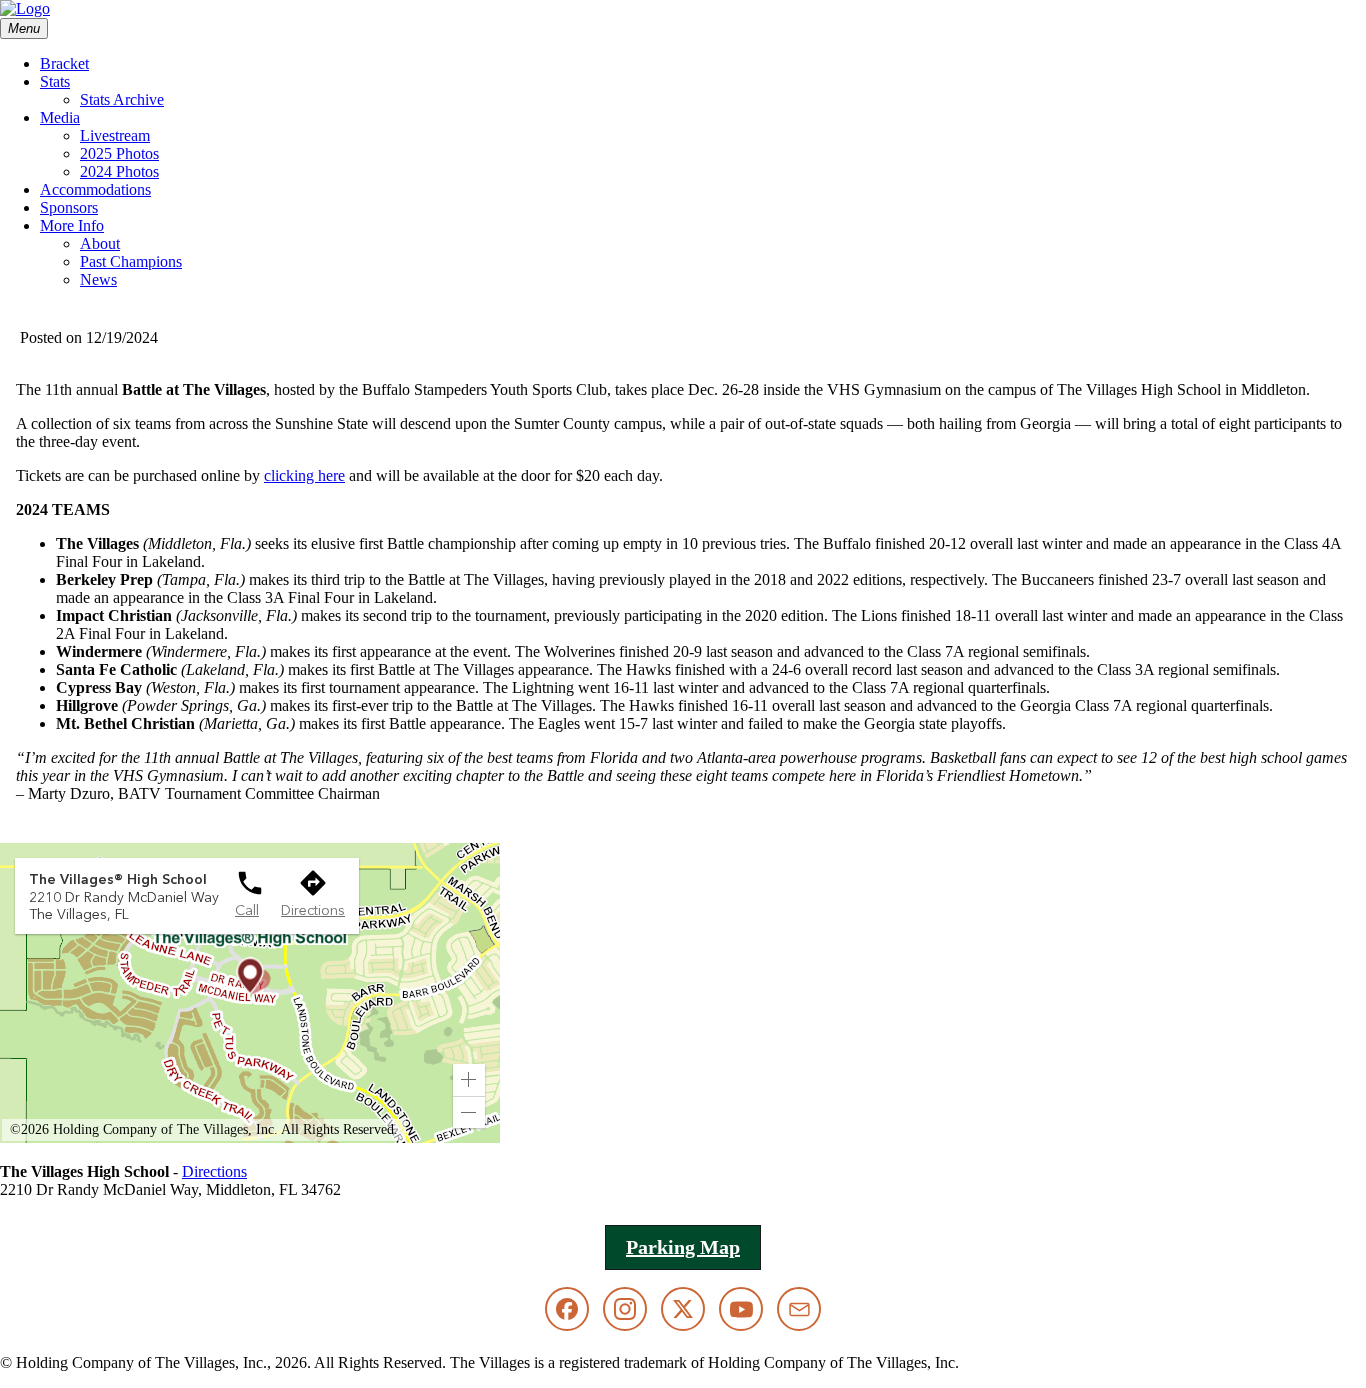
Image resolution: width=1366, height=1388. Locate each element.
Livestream (115, 135)
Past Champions (131, 261)
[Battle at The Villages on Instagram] (625, 1309)
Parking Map (683, 1247)
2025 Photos (119, 153)
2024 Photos (119, 171)
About (100, 243)
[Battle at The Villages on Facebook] (567, 1309)
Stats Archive (122, 99)
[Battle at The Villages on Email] (799, 1309)
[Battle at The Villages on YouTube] (741, 1309)
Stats (55, 81)
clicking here (304, 475)
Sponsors (69, 207)
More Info (72, 225)
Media (60, 117)
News (98, 279)
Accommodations (95, 189)
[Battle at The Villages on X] (683, 1309)
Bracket (64, 63)
